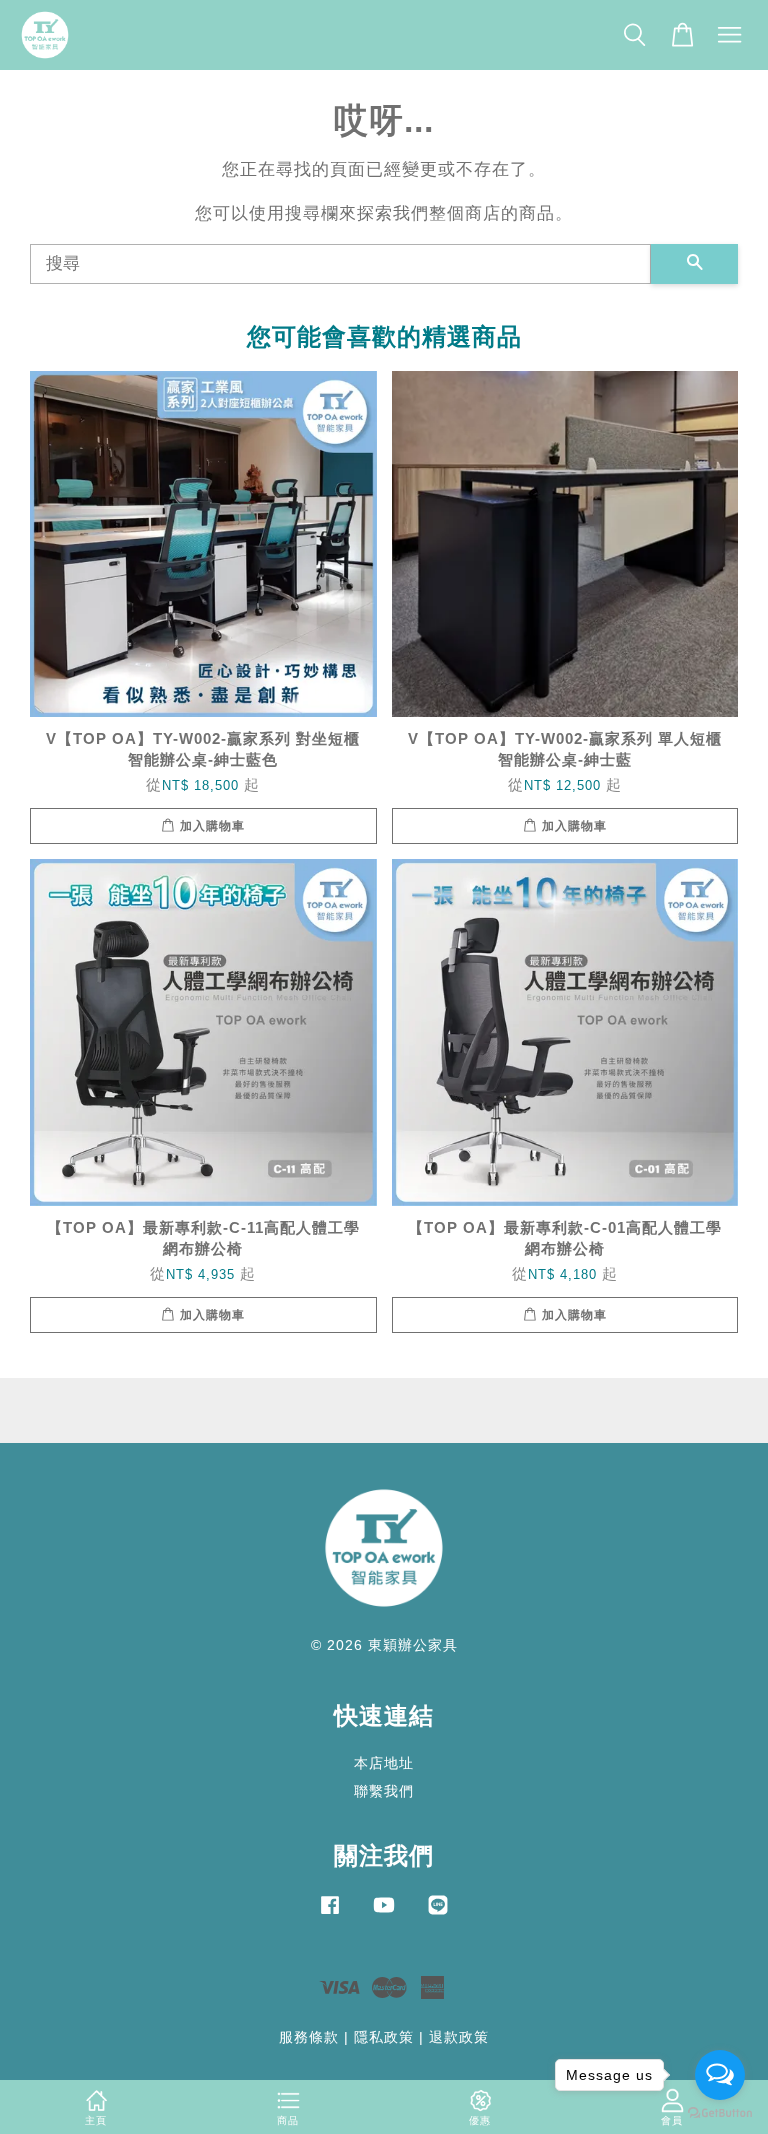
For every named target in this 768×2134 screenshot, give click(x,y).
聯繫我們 (384, 1791)
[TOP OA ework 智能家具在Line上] (438, 1914)
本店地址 (384, 1763)
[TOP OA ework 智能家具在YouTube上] (384, 1914)
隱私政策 (384, 2037)
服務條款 (309, 2037)
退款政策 (459, 2037)
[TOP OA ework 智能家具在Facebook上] (330, 1914)
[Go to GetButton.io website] (720, 2113)
